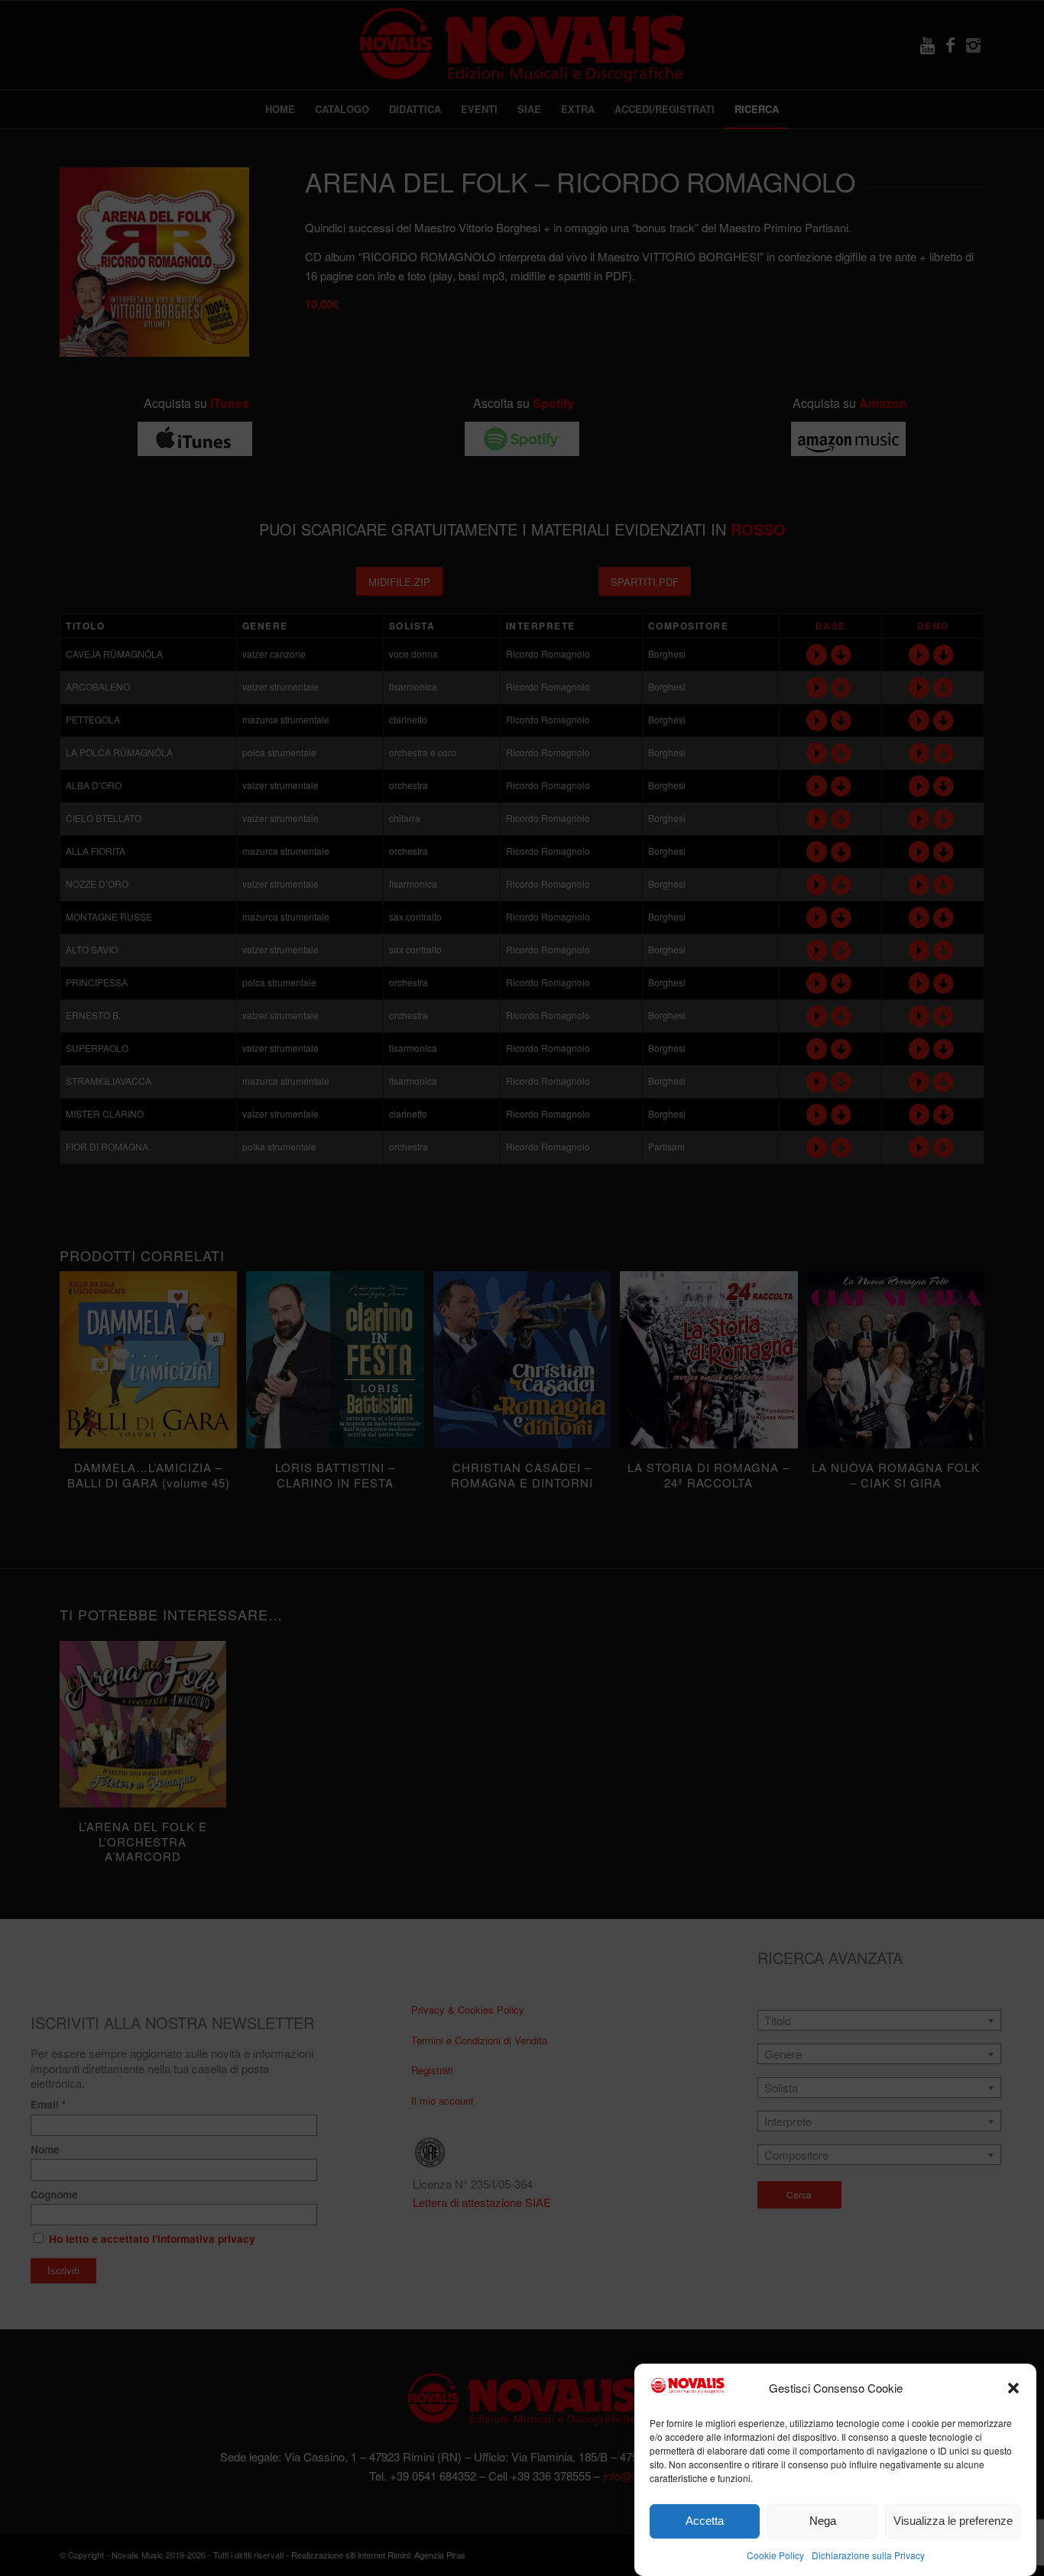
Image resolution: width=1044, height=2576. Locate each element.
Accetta (705, 2521)
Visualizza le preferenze (953, 2521)
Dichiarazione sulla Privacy (868, 2554)
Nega (823, 2521)
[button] (1013, 2388)
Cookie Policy (775, 2554)
